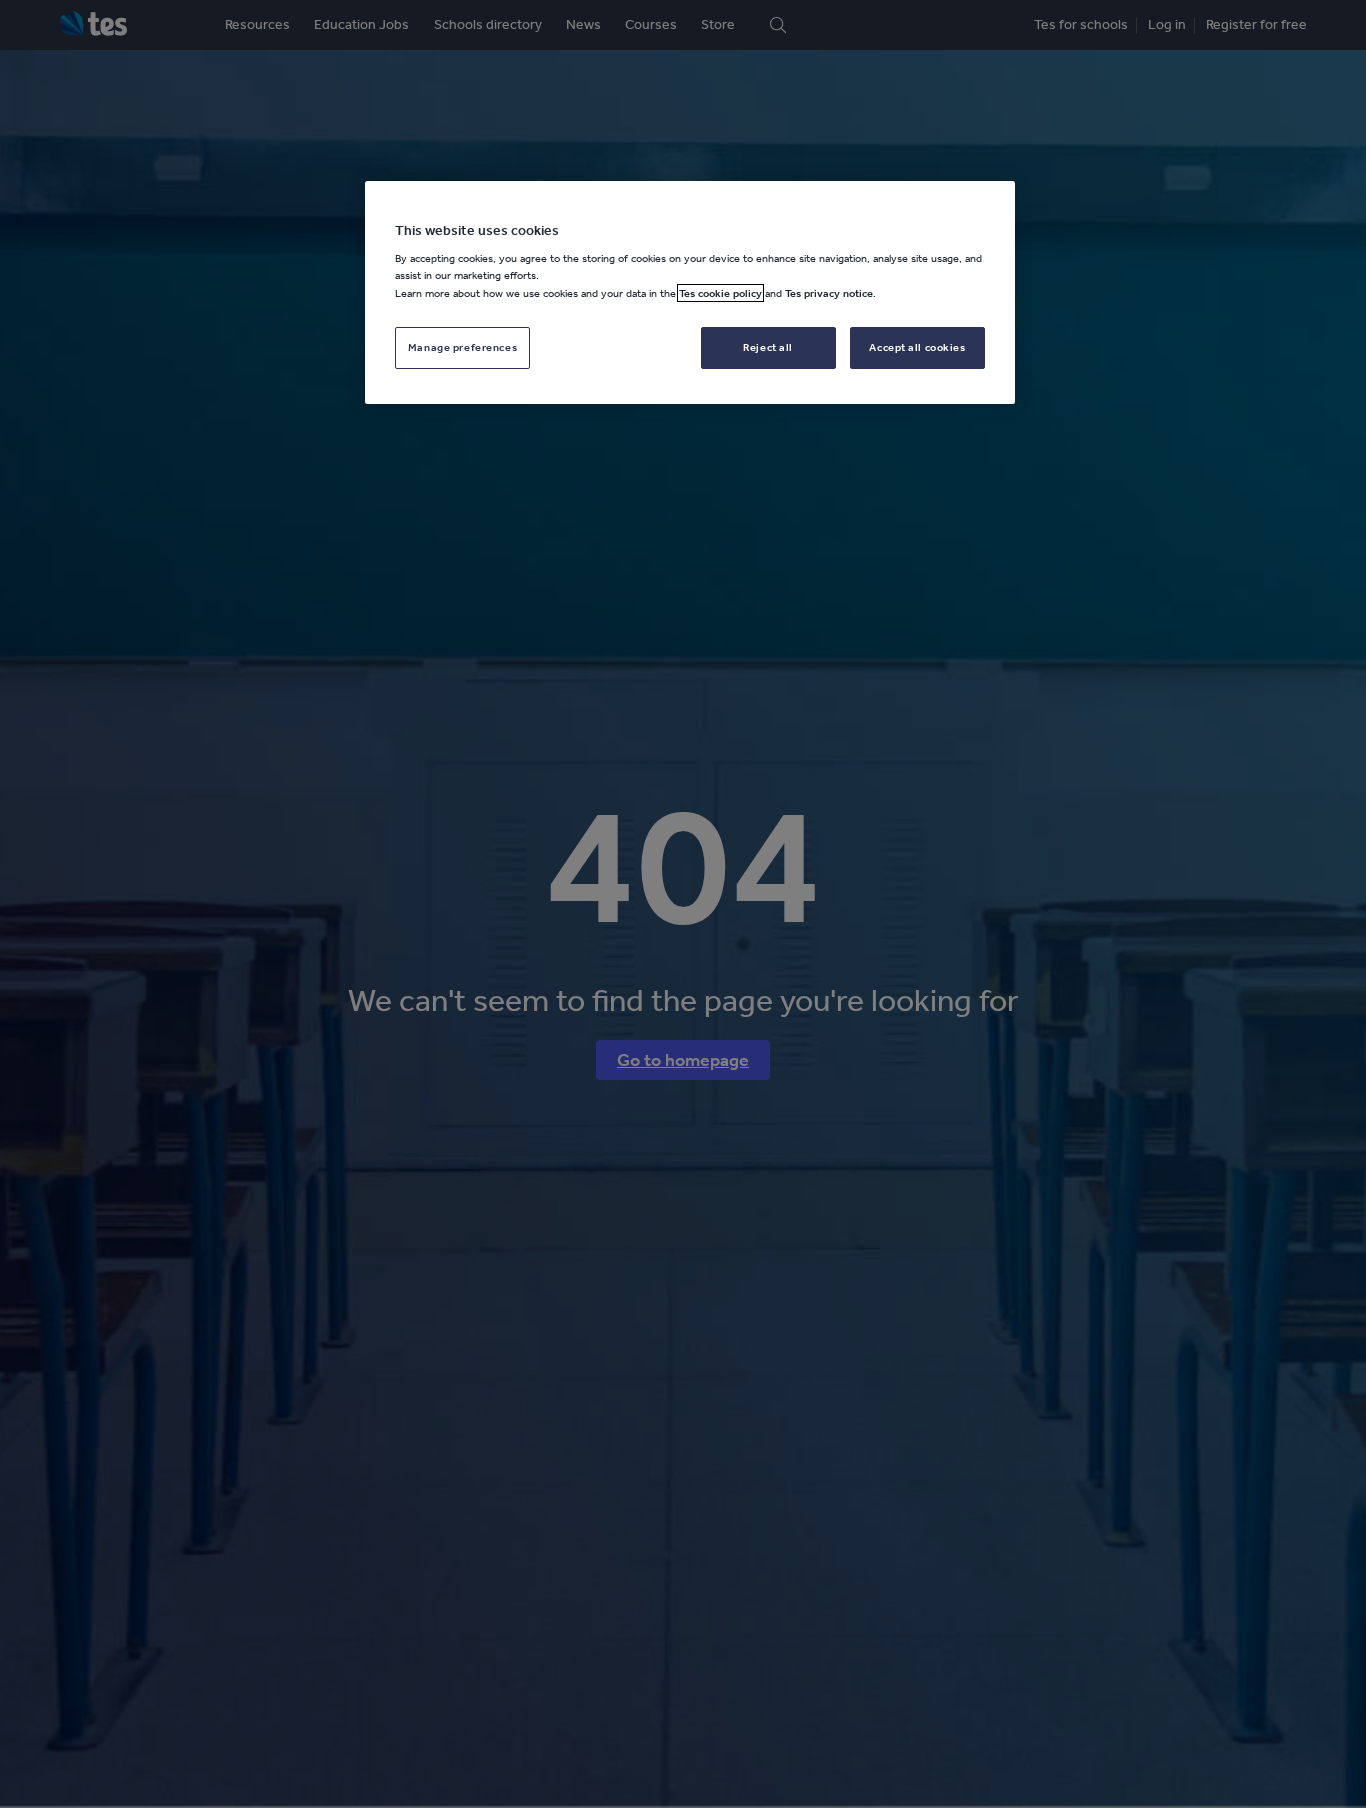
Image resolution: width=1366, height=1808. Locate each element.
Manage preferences (462, 347)
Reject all (768, 347)
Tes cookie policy (720, 293)
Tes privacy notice (829, 293)
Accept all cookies (917, 347)
